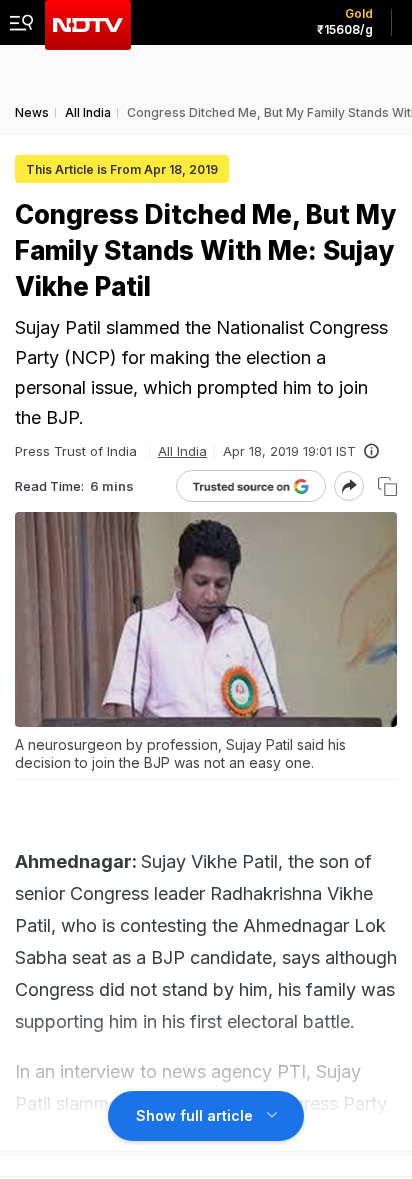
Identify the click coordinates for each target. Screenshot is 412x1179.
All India (182, 451)
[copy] (387, 486)
